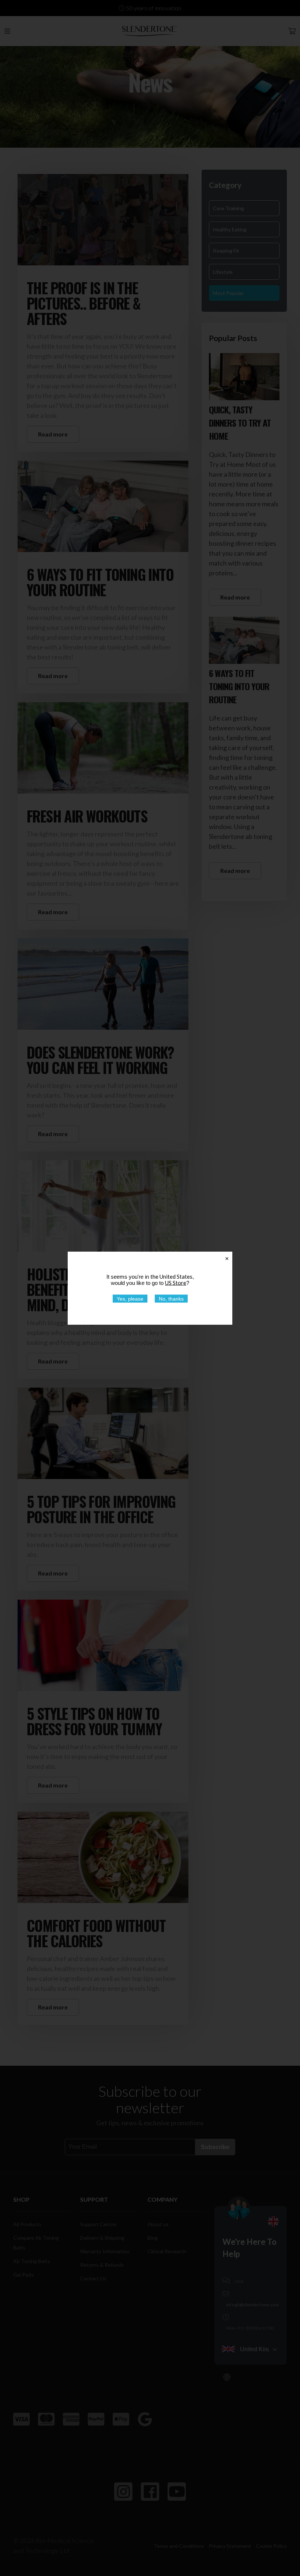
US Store (176, 1282)
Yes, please (130, 1298)
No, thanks (171, 1298)
